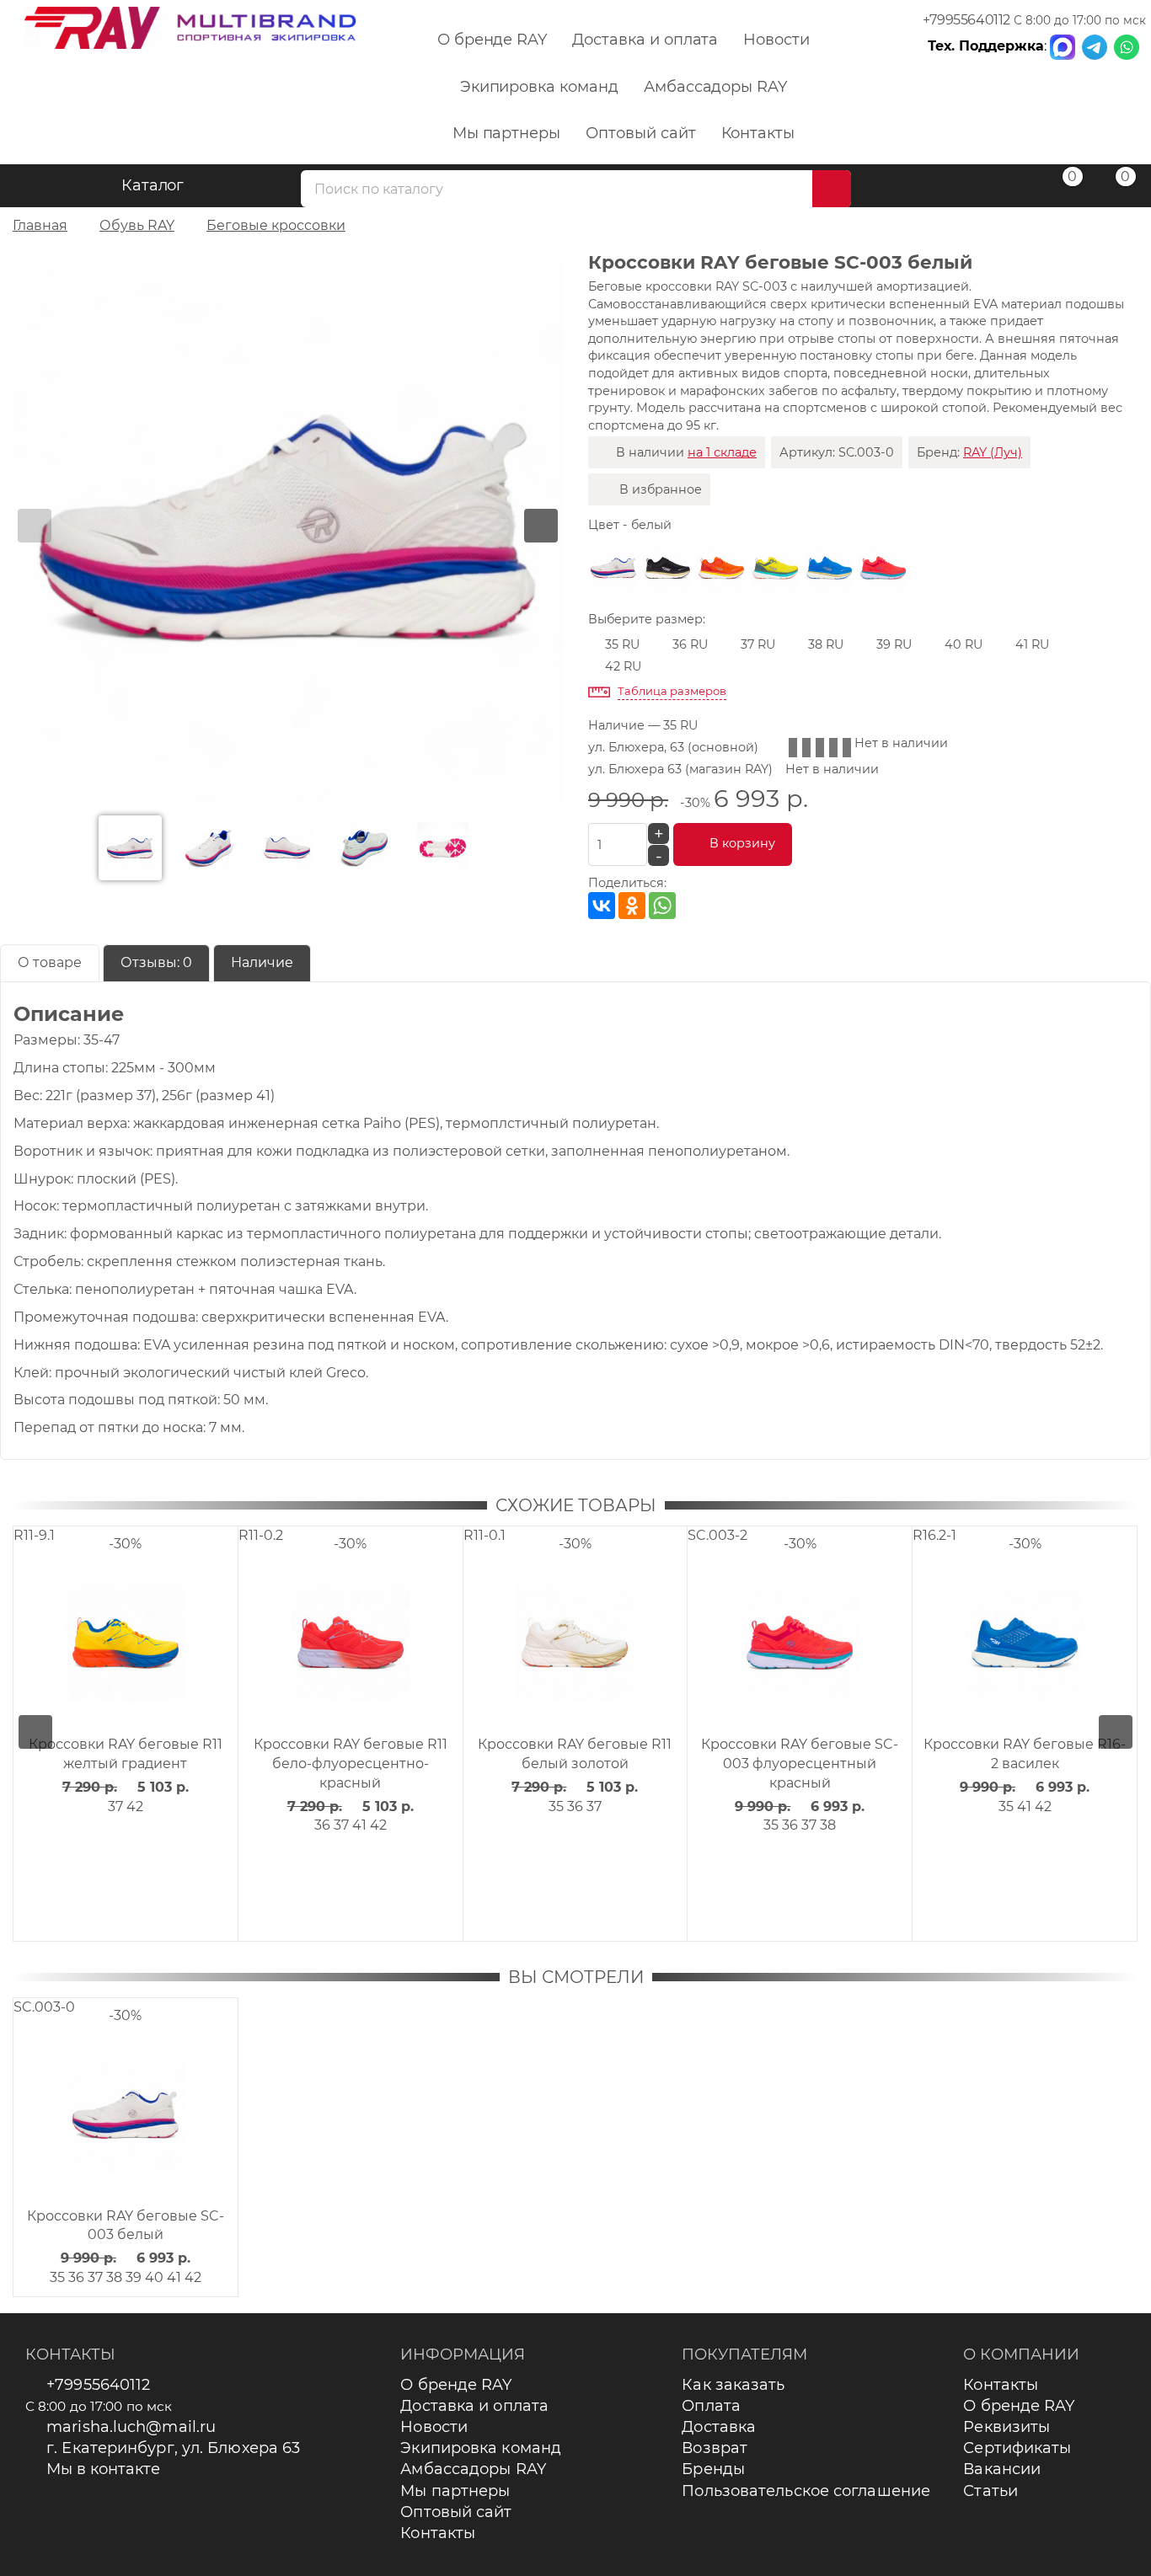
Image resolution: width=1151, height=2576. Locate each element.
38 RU (826, 644)
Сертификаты (1017, 2448)
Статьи (990, 2491)
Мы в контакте (103, 2469)
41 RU (1032, 644)
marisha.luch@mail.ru (131, 2427)
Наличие (262, 962)
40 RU (964, 644)
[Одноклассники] (632, 906)
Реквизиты (1006, 2427)
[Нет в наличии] (667, 568)
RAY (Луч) (993, 452)
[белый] (613, 568)
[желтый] (775, 568)
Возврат (715, 2448)
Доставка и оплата (645, 40)
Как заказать (733, 2385)
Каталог (153, 185)
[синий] (829, 568)
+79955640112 (966, 20)
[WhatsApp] (662, 906)
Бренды (713, 2469)
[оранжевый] (721, 568)
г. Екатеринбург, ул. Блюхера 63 (173, 2448)
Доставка (719, 2427)
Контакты (758, 133)
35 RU (622, 644)
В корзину (742, 843)
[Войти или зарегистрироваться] (1006, 188)
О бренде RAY (492, 40)
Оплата (711, 2406)
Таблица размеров (672, 691)
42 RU (623, 666)
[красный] (883, 568)
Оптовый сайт (640, 133)
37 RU (758, 644)
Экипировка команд (539, 87)
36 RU (690, 644)
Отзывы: (156, 962)
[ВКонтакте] (602, 906)
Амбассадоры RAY (715, 87)
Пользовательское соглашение (806, 2491)
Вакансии (1002, 2469)
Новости (776, 40)
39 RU (894, 644)
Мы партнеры (506, 133)
